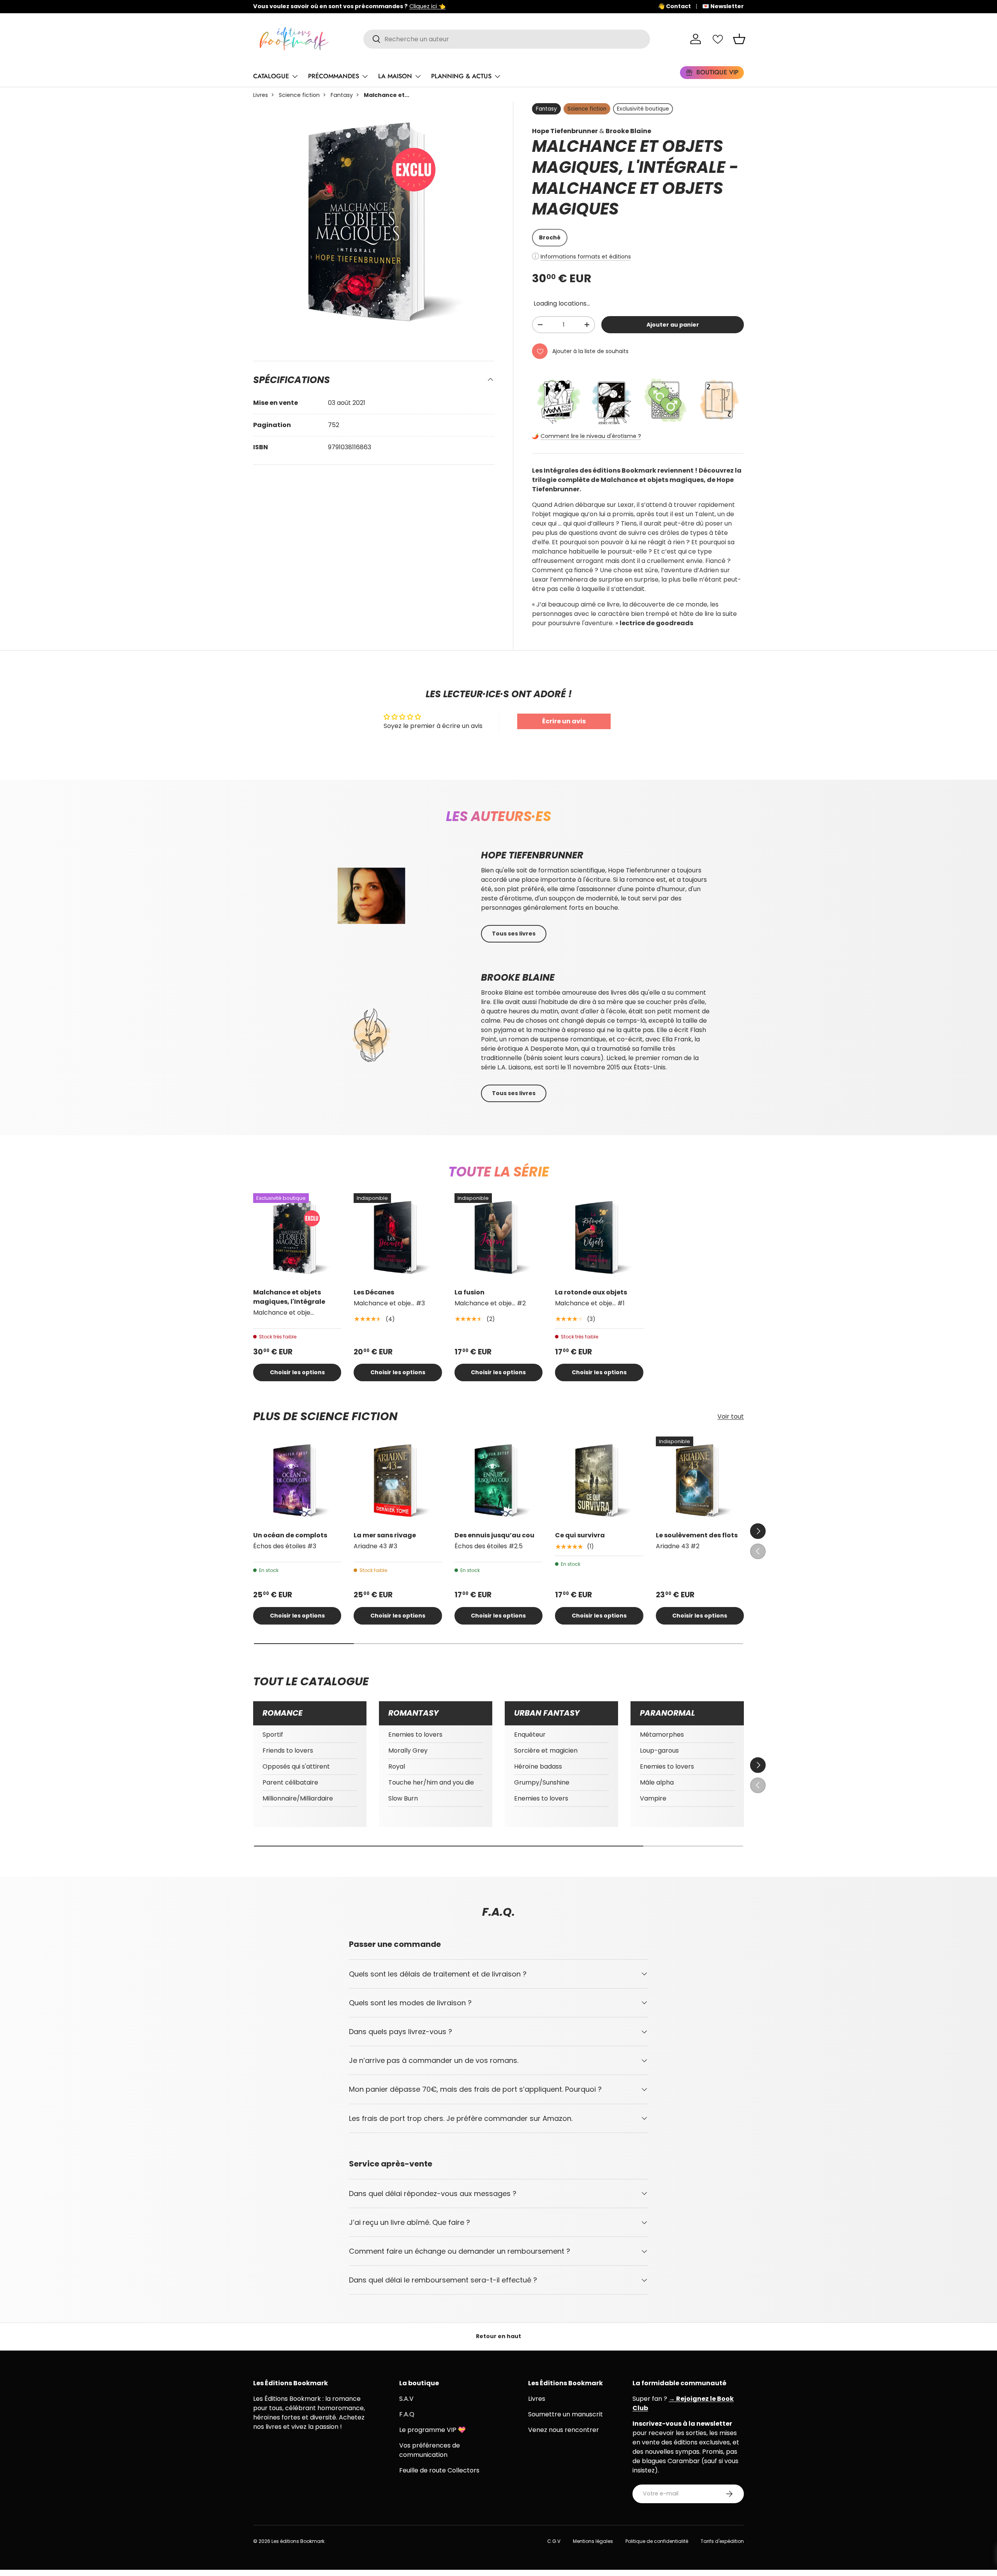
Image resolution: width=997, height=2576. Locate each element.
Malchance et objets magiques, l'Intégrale (289, 1297)
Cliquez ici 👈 (427, 6)
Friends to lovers (288, 1750)
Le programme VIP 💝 (432, 2430)
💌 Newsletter (723, 6)
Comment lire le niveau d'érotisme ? (591, 436)
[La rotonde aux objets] (599, 1237)
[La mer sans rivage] (398, 1481)
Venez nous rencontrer (564, 2430)
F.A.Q (407, 2414)
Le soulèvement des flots (697, 1535)
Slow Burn (403, 1798)
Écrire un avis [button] (564, 721)
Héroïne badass (538, 1766)
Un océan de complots (290, 1535)
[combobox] (507, 39)
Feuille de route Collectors (439, 2470)
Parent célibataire (290, 1782)
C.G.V (554, 2541)
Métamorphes (662, 1735)
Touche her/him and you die (431, 1782)
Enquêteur (530, 1735)
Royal (397, 1766)
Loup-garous (659, 1750)
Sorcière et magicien (546, 1750)
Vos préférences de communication (430, 2450)
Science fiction (299, 95)
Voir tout (731, 1416)
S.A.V (406, 2399)
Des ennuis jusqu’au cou (494, 1535)
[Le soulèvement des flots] (700, 1481)
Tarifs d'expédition (722, 2541)
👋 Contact (674, 6)
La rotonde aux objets (591, 1292)
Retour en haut (498, 2336)
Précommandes (334, 76)
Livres (261, 95)
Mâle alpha (657, 1782)
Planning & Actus (461, 76)
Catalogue (271, 76)
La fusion (469, 1292)
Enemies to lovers (415, 1735)
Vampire (653, 1798)
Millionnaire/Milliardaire (298, 1798)
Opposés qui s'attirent (296, 1766)
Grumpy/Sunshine (542, 1782)
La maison (395, 76)
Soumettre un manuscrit (565, 2414)
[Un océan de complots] (297, 1481)
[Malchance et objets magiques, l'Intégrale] (297, 1237)
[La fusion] (498, 1237)
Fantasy (342, 95)
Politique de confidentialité (657, 2541)
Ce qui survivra (580, 1535)
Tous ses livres (514, 934)
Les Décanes (374, 1292)
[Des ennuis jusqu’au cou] (498, 1481)
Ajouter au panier (673, 325)
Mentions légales (593, 2541)
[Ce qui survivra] (599, 1481)
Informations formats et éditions (586, 257)
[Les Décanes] (398, 1237)
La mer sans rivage (385, 1535)
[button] (739, 39)
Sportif (273, 1735)
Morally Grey (408, 1750)
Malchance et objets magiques (628, 199)
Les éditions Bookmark (298, 2541)
